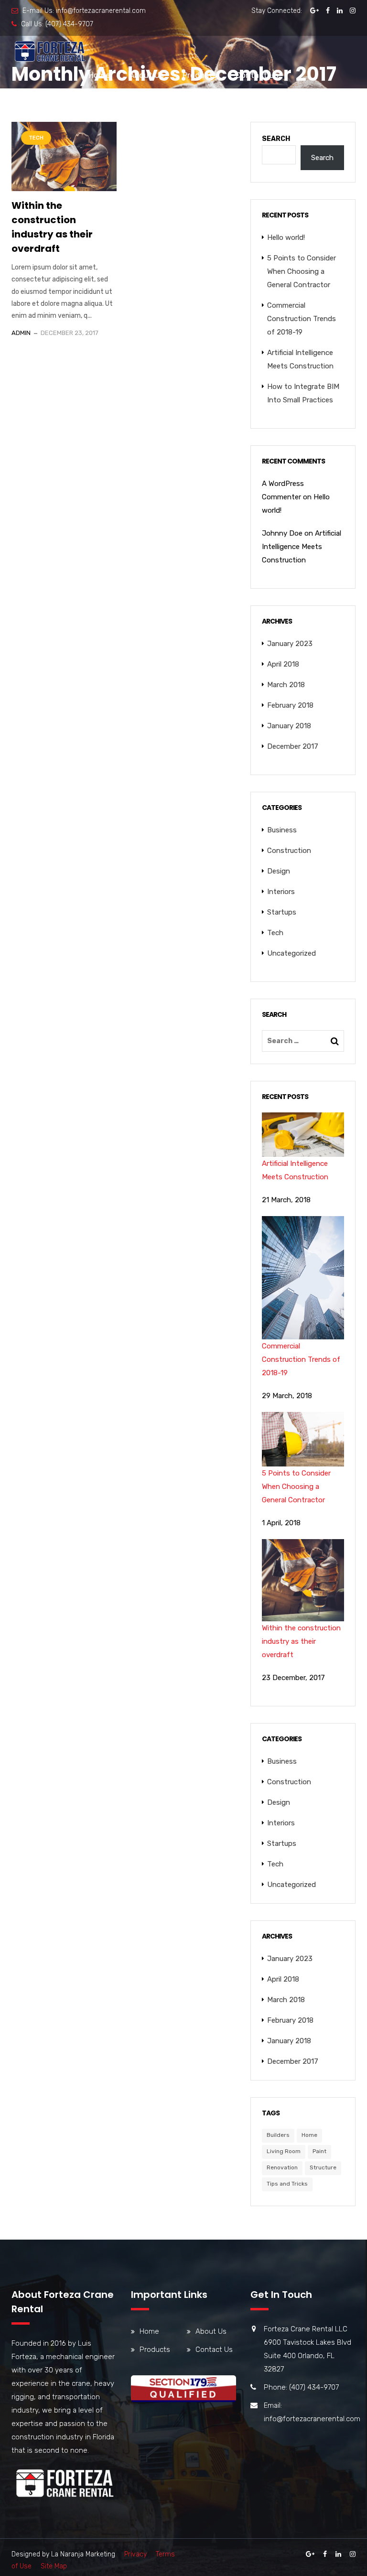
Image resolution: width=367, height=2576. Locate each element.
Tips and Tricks (287, 2184)
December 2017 (293, 746)
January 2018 (289, 726)
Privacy (135, 2554)
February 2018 (290, 705)
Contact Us (257, 75)
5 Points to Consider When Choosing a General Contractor (302, 271)
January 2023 (290, 644)
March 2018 (286, 685)
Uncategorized (291, 953)
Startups (282, 912)
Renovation (282, 2167)
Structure (323, 2167)
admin (21, 333)
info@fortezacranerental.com (101, 11)
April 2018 (283, 664)
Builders (278, 2135)
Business (282, 830)
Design (279, 871)
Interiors (281, 892)
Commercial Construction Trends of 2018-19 (302, 319)
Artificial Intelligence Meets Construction (302, 547)
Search (276, 139)
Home (99, 75)
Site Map (54, 2566)
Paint (319, 2151)
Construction (289, 851)
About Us (146, 75)
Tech (36, 138)
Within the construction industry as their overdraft (52, 227)
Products (200, 75)
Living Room (284, 2151)
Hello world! (286, 237)
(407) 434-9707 (69, 24)
